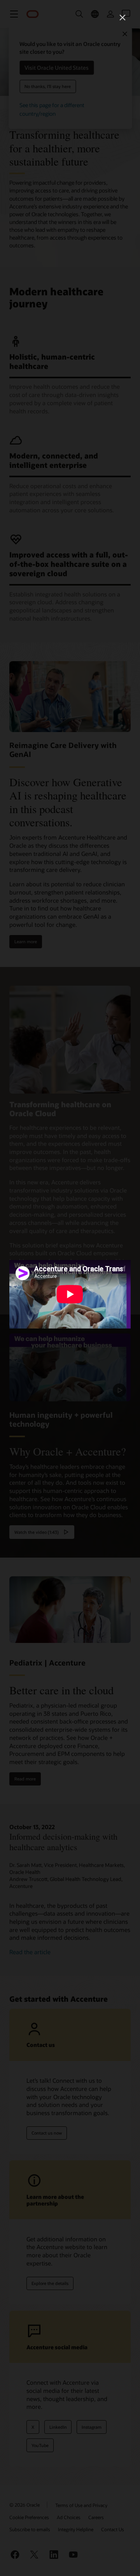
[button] (122, 18)
